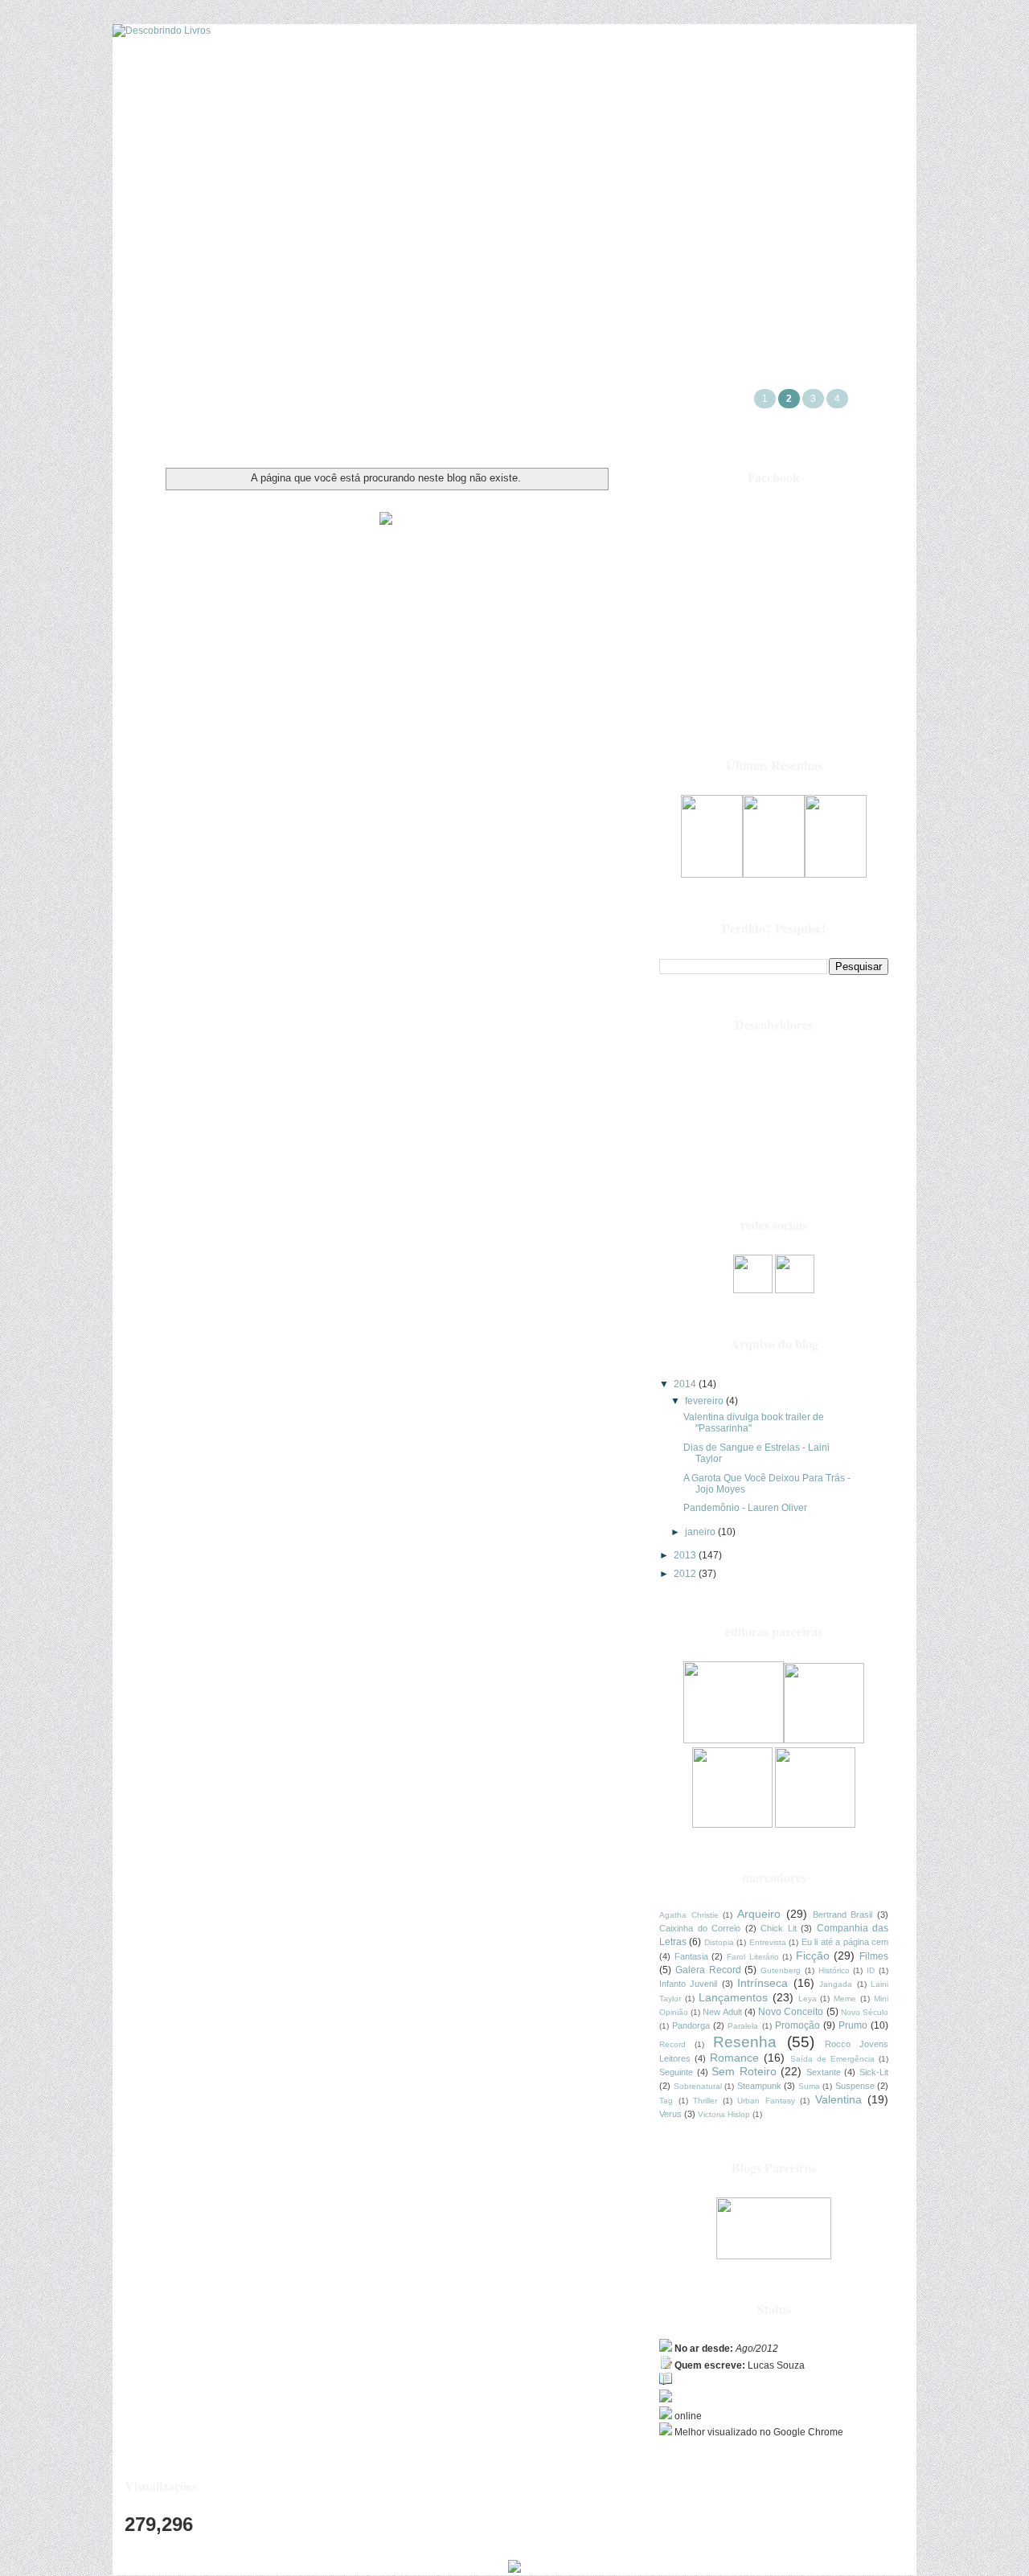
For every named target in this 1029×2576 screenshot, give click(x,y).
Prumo (853, 2025)
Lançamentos (733, 1997)
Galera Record (708, 1970)
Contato (811, 196)
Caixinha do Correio (700, 1928)
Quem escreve (615, 196)
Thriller (705, 2101)
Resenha (745, 2042)
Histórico (834, 1970)
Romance (734, 2058)
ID (871, 1970)
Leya (808, 1999)
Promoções (225, 196)
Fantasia (691, 1956)
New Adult (722, 2012)
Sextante (824, 2072)
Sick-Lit (874, 2072)
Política (721, 196)
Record (672, 2044)
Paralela (743, 2026)
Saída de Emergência (832, 2059)
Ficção (813, 1956)
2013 (686, 1555)
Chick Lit (779, 1928)
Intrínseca (763, 1983)
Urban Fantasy (766, 2101)
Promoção (797, 2025)
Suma (809, 2086)
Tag (666, 2101)
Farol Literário (753, 1957)
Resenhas (425, 196)
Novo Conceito (791, 2012)
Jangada (836, 1984)
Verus (670, 2114)
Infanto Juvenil (688, 1984)
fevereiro (705, 1401)
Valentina (838, 2099)
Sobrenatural (698, 2086)
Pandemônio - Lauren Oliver (745, 1508)
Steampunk (759, 2086)
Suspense (855, 2086)
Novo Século (865, 2012)
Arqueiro (759, 1914)
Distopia (719, 1942)
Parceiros (327, 196)
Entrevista (768, 1942)
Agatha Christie (689, 1915)
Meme (845, 1999)
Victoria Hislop (724, 2114)
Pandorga (691, 2025)
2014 (686, 1384)
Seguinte (676, 2072)
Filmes (874, 1956)
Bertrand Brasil (843, 1915)
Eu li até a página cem (845, 1942)
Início (514, 196)
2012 (686, 1574)
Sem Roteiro (744, 2071)
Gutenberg (781, 1970)
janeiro (701, 1532)
